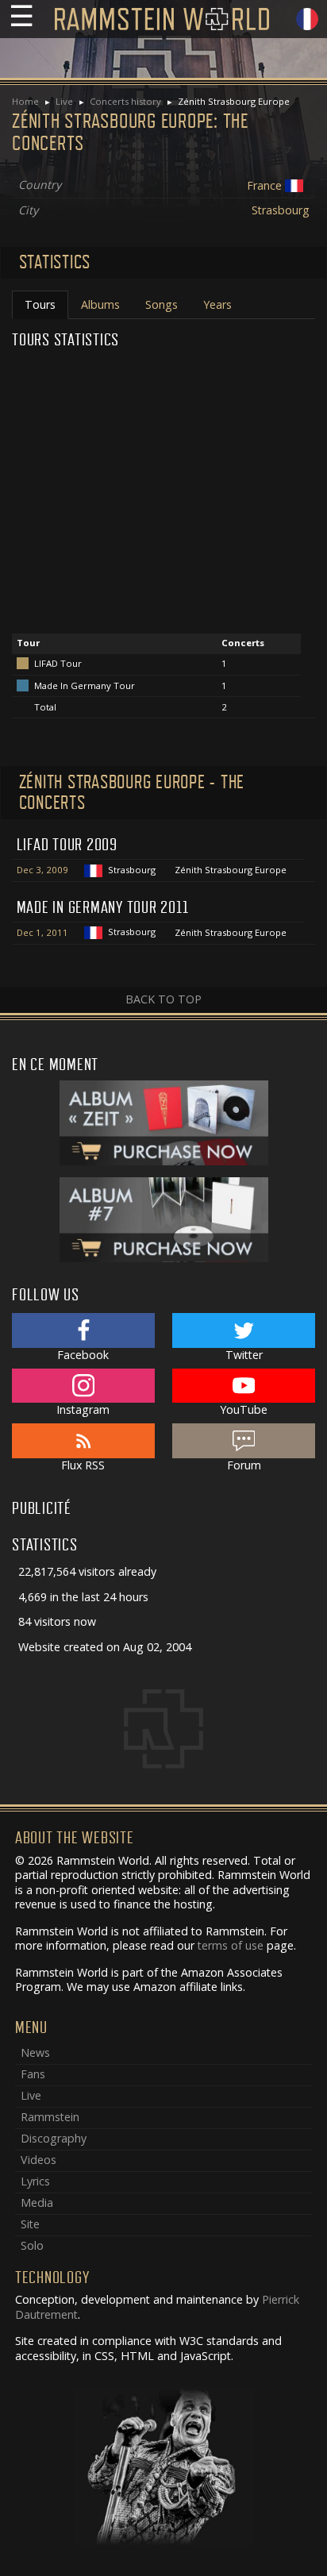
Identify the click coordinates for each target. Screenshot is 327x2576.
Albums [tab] (100, 304)
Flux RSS (83, 1465)
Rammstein (50, 2117)
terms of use (231, 1945)
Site (30, 2224)
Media (37, 2202)
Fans (33, 2074)
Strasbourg (281, 210)
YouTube (244, 1409)
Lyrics (35, 2181)
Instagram (83, 1409)
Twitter (244, 1355)
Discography (54, 2138)
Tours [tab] (40, 304)
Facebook (83, 1355)
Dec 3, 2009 (42, 870)
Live (64, 101)
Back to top (163, 999)
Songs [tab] (162, 304)
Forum (244, 1465)
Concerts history (125, 101)
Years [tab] (217, 304)
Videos (38, 2160)
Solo (32, 2245)
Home (25, 101)
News (35, 2052)
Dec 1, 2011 (42, 932)
